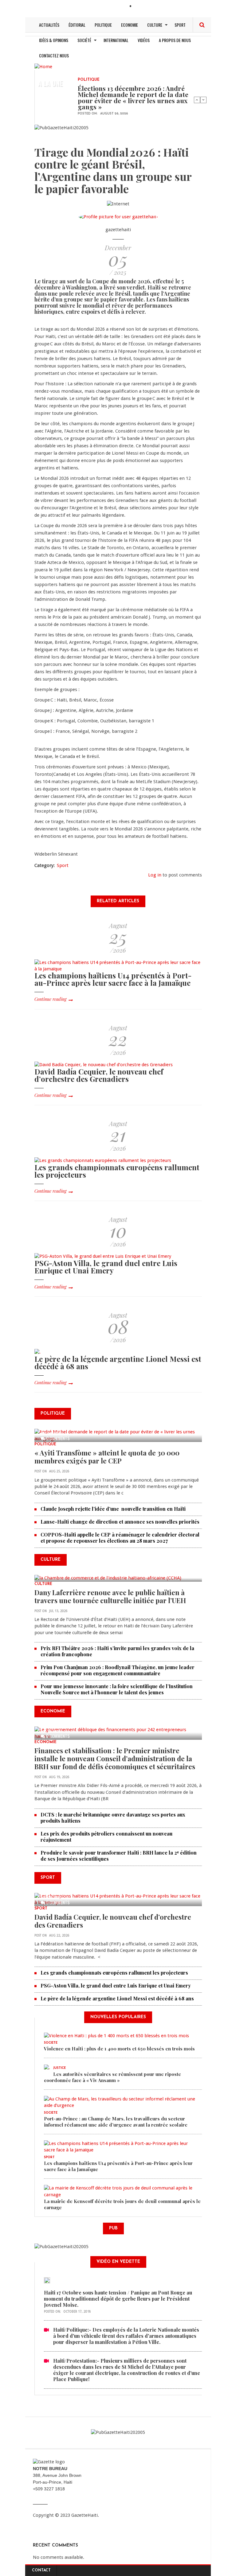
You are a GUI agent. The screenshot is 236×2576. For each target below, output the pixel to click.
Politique (103, 25)
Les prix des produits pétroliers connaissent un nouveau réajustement (106, 1837)
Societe (51, 2043)
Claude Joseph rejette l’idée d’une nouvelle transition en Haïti (114, 1509)
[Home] (43, 66)
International (116, 40)
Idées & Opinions (54, 40)
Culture (155, 25)
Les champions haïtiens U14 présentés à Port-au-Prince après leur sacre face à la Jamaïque (113, 979)
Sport (180, 25)
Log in (155, 875)
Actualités (49, 25)
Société (84, 40)
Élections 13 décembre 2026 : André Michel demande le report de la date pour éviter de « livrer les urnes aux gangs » (133, 97)
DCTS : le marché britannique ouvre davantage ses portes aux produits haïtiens (113, 1818)
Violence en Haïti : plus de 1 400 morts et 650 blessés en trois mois (119, 2049)
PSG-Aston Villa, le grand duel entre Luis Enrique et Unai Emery (106, 1267)
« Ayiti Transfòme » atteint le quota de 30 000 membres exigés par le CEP (107, 1457)
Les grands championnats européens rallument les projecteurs (117, 1171)
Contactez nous (54, 55)
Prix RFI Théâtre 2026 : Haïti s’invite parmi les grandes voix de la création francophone (117, 1651)
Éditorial (77, 25)
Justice (59, 2068)
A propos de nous (175, 40)
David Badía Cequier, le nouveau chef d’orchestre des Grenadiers (99, 1075)
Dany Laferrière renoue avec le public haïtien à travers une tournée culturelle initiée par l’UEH (110, 1596)
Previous (197, 100)
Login (141, 7)
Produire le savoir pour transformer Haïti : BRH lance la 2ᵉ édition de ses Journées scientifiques (119, 1856)
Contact (41, 2570)
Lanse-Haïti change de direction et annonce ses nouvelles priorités (120, 1522)
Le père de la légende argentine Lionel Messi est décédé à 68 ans (118, 1362)
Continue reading (50, 999)
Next (203, 100)
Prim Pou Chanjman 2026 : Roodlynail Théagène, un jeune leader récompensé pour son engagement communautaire (118, 1670)
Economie (130, 25)
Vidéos (144, 40)
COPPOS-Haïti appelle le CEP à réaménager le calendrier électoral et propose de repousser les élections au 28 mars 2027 (120, 1538)
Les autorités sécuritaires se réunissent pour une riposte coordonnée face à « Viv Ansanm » (112, 2077)
